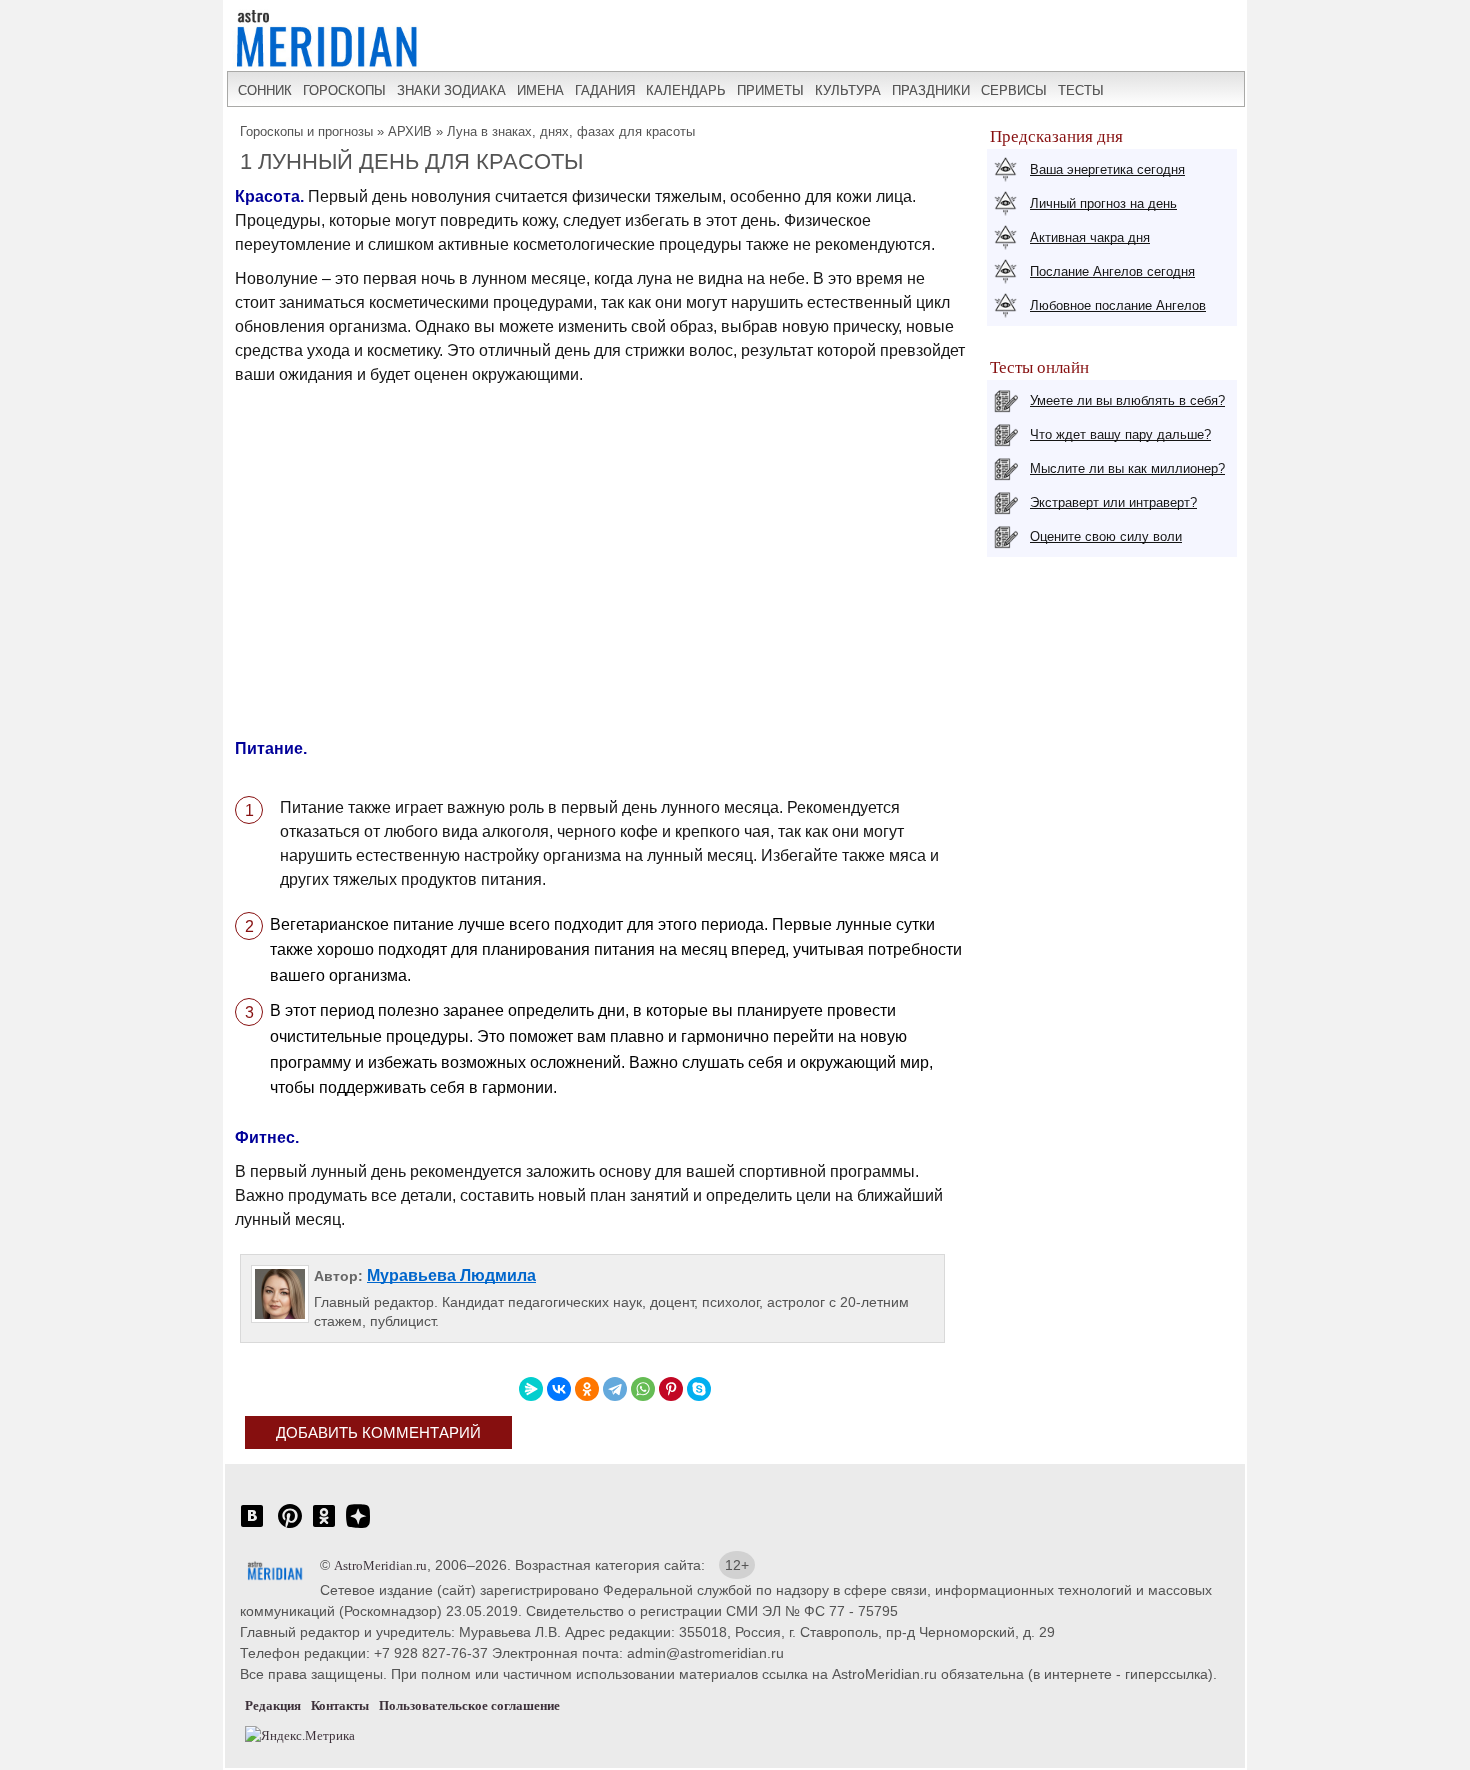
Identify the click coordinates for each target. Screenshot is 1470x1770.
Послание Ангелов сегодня (1112, 271)
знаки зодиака (451, 90)
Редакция (273, 1705)
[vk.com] (252, 1526)
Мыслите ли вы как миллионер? (1127, 468)
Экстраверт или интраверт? (1113, 502)
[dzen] (358, 1526)
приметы (770, 90)
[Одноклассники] (587, 1389)
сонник (265, 90)
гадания (605, 90)
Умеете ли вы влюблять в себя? (1127, 400)
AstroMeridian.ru (380, 1565)
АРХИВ (410, 131)
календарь (686, 90)
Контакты (340, 1705)
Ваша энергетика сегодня (1107, 169)
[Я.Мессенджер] (531, 1389)
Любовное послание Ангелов (1118, 305)
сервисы (1014, 90)
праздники (931, 90)
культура (848, 90)
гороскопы (344, 90)
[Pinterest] (671, 1389)
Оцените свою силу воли (1106, 536)
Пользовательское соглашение (469, 1705)
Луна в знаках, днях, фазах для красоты (571, 131)
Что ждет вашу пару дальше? (1120, 434)
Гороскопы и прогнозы (306, 131)
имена (540, 90)
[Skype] (699, 1389)
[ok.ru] (324, 1526)
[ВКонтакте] (559, 1389)
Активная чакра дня (1090, 237)
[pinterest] (290, 1526)
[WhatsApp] (643, 1389)
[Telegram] (615, 1389)
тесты (1081, 90)
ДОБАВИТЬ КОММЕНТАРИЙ (378, 1432)
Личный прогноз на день (1103, 203)
